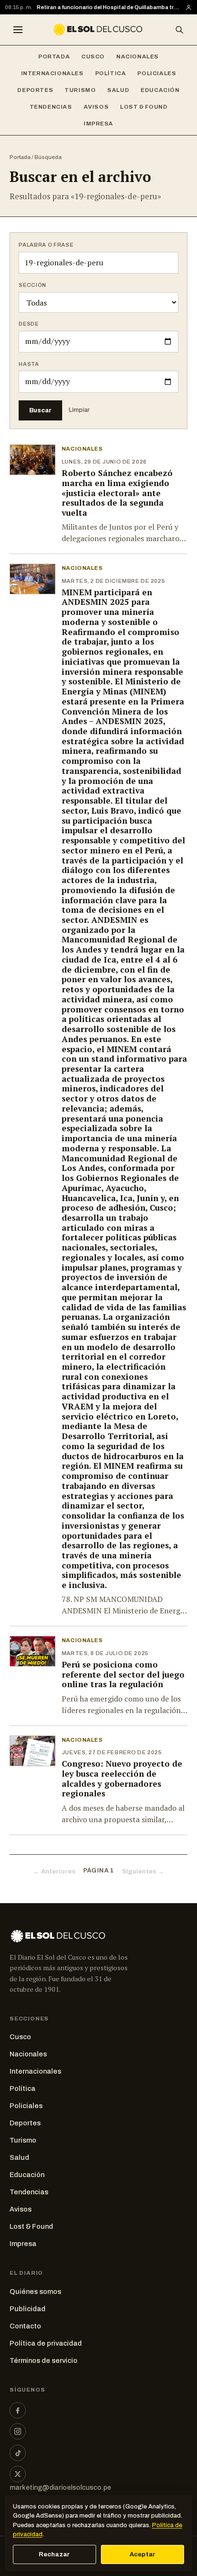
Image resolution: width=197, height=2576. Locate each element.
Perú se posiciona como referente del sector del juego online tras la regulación (123, 1674)
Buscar (40, 410)
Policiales (157, 73)
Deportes (35, 90)
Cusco (93, 57)
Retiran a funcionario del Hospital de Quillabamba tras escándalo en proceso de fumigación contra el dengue (109, 7)
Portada (54, 57)
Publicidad (27, 2309)
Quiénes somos (35, 2292)
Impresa (98, 124)
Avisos (96, 107)
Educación (160, 90)
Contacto (25, 2326)
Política (111, 73)
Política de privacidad (46, 2343)
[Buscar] (179, 30)
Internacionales (52, 73)
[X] (18, 2474)
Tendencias (51, 107)
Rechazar (54, 2554)
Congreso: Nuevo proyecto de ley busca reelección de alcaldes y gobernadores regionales (122, 1778)
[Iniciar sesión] (189, 7)
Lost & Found (144, 107)
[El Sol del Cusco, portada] (98, 30)
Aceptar (143, 2554)
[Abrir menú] (18, 30)
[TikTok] (18, 2453)
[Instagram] (18, 2431)
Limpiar (79, 410)
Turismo (80, 90)
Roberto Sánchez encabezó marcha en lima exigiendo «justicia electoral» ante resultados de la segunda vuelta (117, 493)
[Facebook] (18, 2410)
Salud (118, 90)
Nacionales (137, 57)
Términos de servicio (44, 2360)
